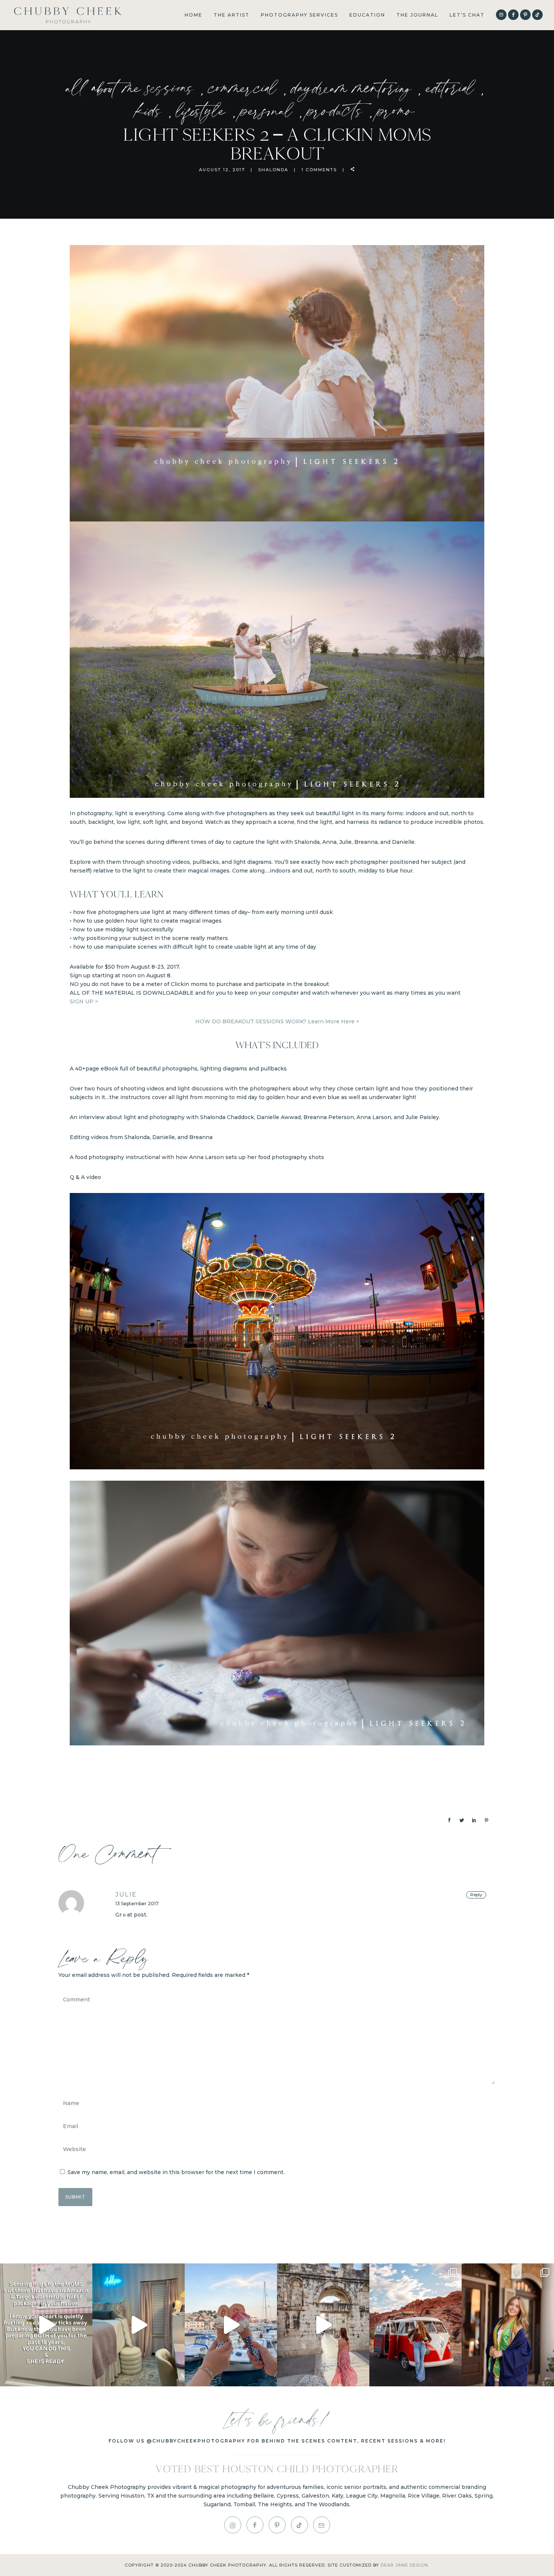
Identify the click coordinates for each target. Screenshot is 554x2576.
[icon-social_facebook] (513, 15)
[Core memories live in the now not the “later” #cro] (323, 2325)
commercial (246, 87)
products (338, 110)
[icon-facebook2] (257, 2525)
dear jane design (404, 2565)
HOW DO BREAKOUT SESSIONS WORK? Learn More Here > (277, 1021)
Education (367, 15)
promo (396, 110)
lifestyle (204, 110)
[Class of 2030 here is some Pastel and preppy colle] (138, 2325)
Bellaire (264, 2496)
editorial (453, 87)
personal (270, 110)
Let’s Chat (467, 15)
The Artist (232, 15)
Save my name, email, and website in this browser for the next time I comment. (176, 2172)
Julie (126, 1894)
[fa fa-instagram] (501, 15)
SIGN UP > (84, 1001)
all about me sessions (133, 87)
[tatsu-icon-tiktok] (537, 15)
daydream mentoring (355, 87)
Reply (476, 1895)
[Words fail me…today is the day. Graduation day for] (508, 2325)
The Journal (417, 15)
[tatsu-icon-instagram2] (235, 2525)
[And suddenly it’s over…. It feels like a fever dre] (231, 2325)
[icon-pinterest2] (525, 15)
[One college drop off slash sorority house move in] (46, 2325)
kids (152, 110)
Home (194, 15)
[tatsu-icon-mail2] (322, 2525)
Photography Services (299, 15)
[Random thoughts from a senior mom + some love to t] (415, 2325)
